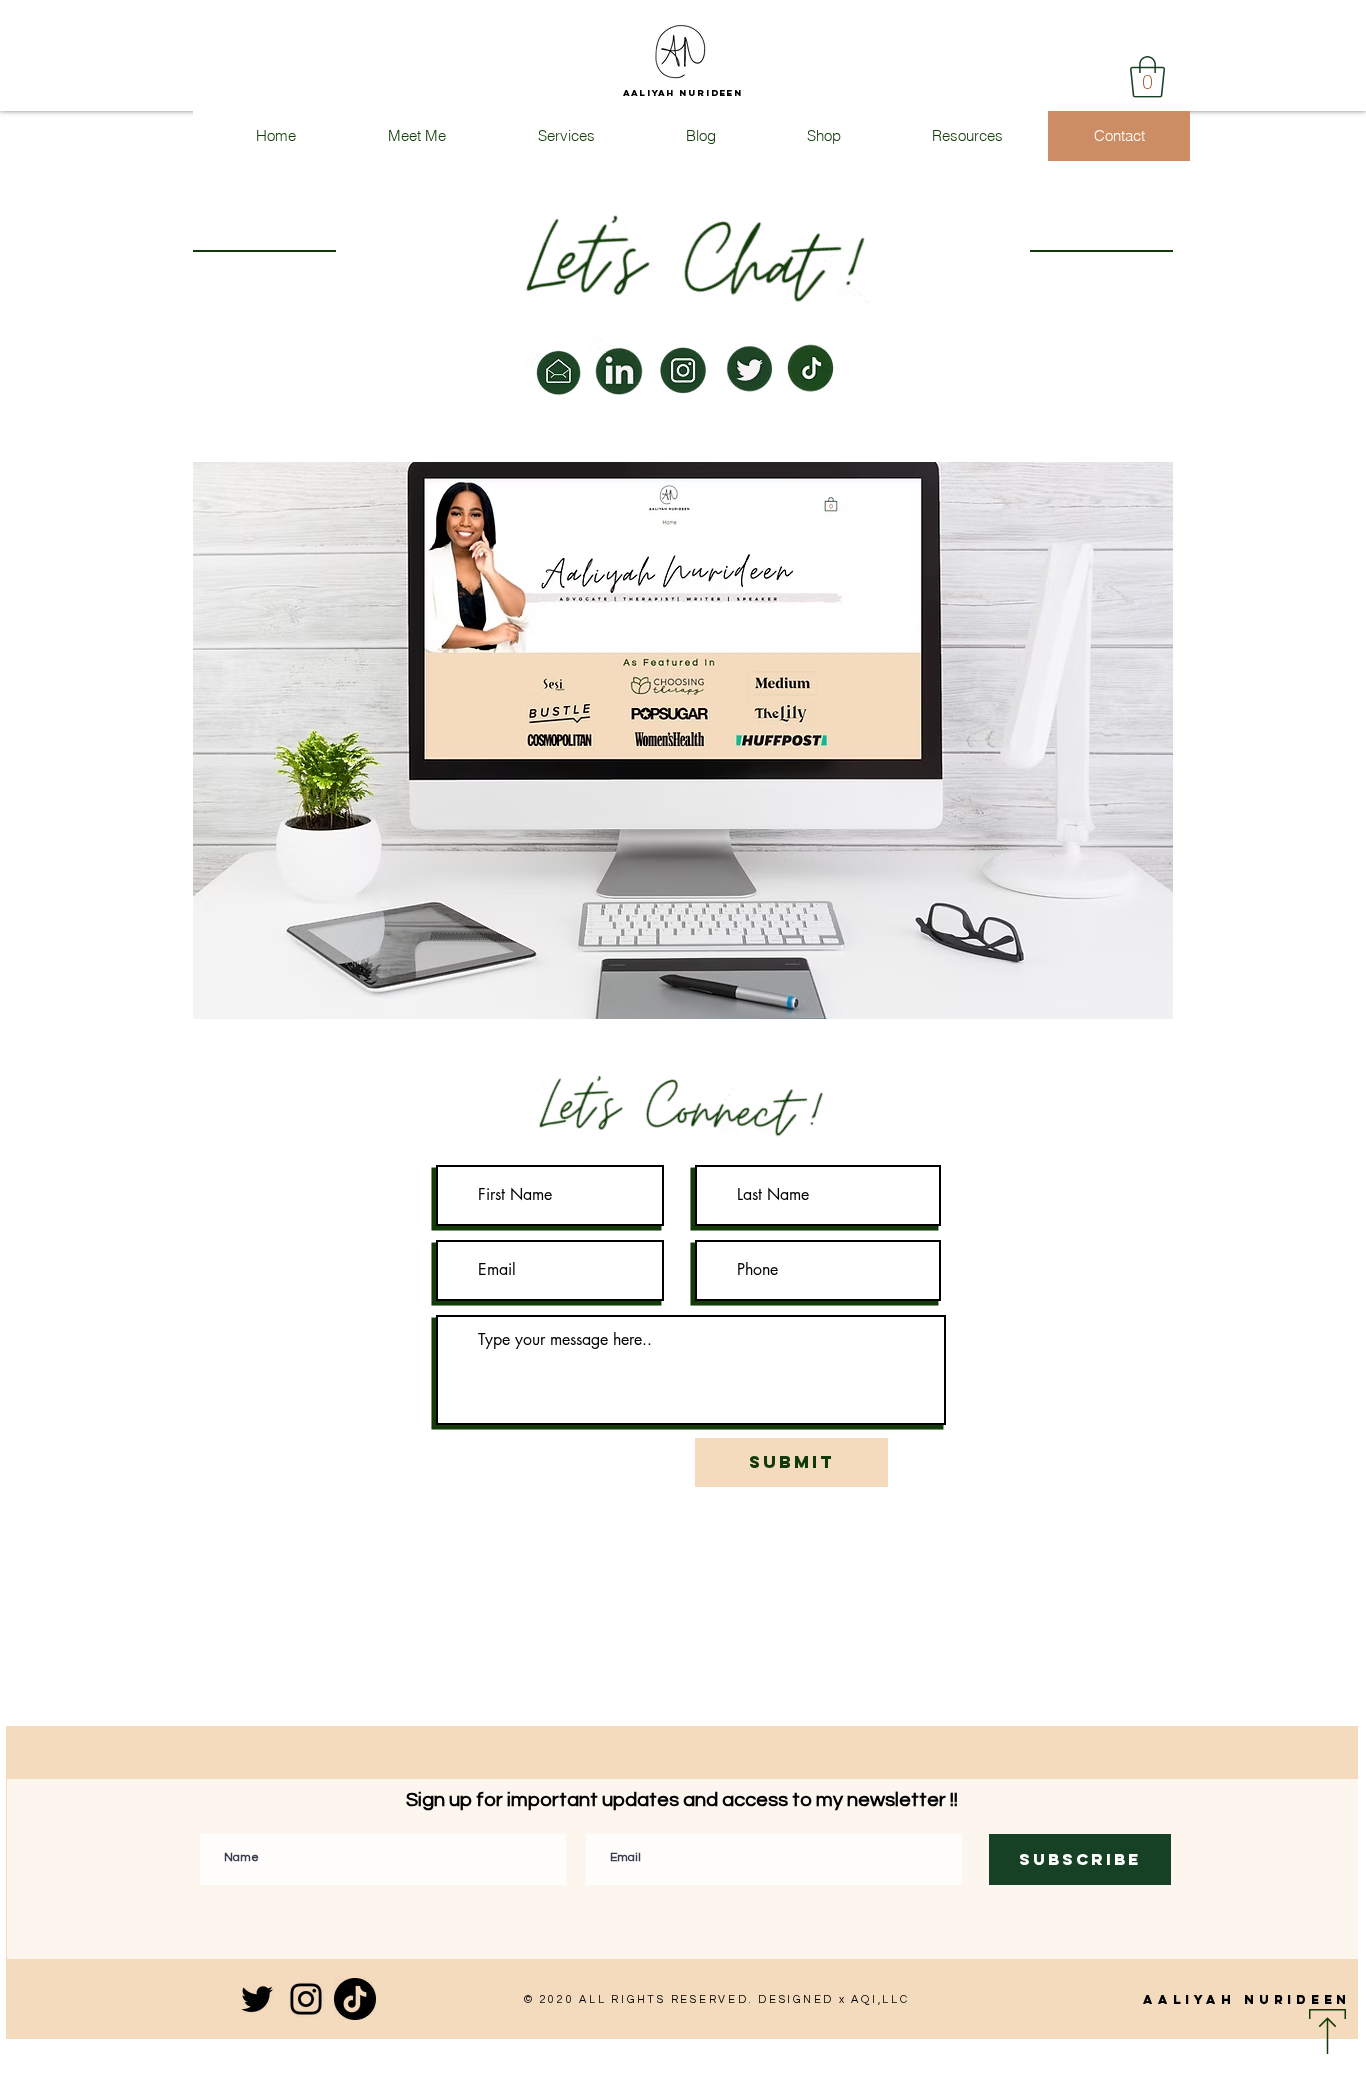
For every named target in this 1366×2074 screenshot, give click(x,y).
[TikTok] (355, 1999)
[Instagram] (306, 1999)
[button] (1147, 77)
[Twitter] (257, 1999)
